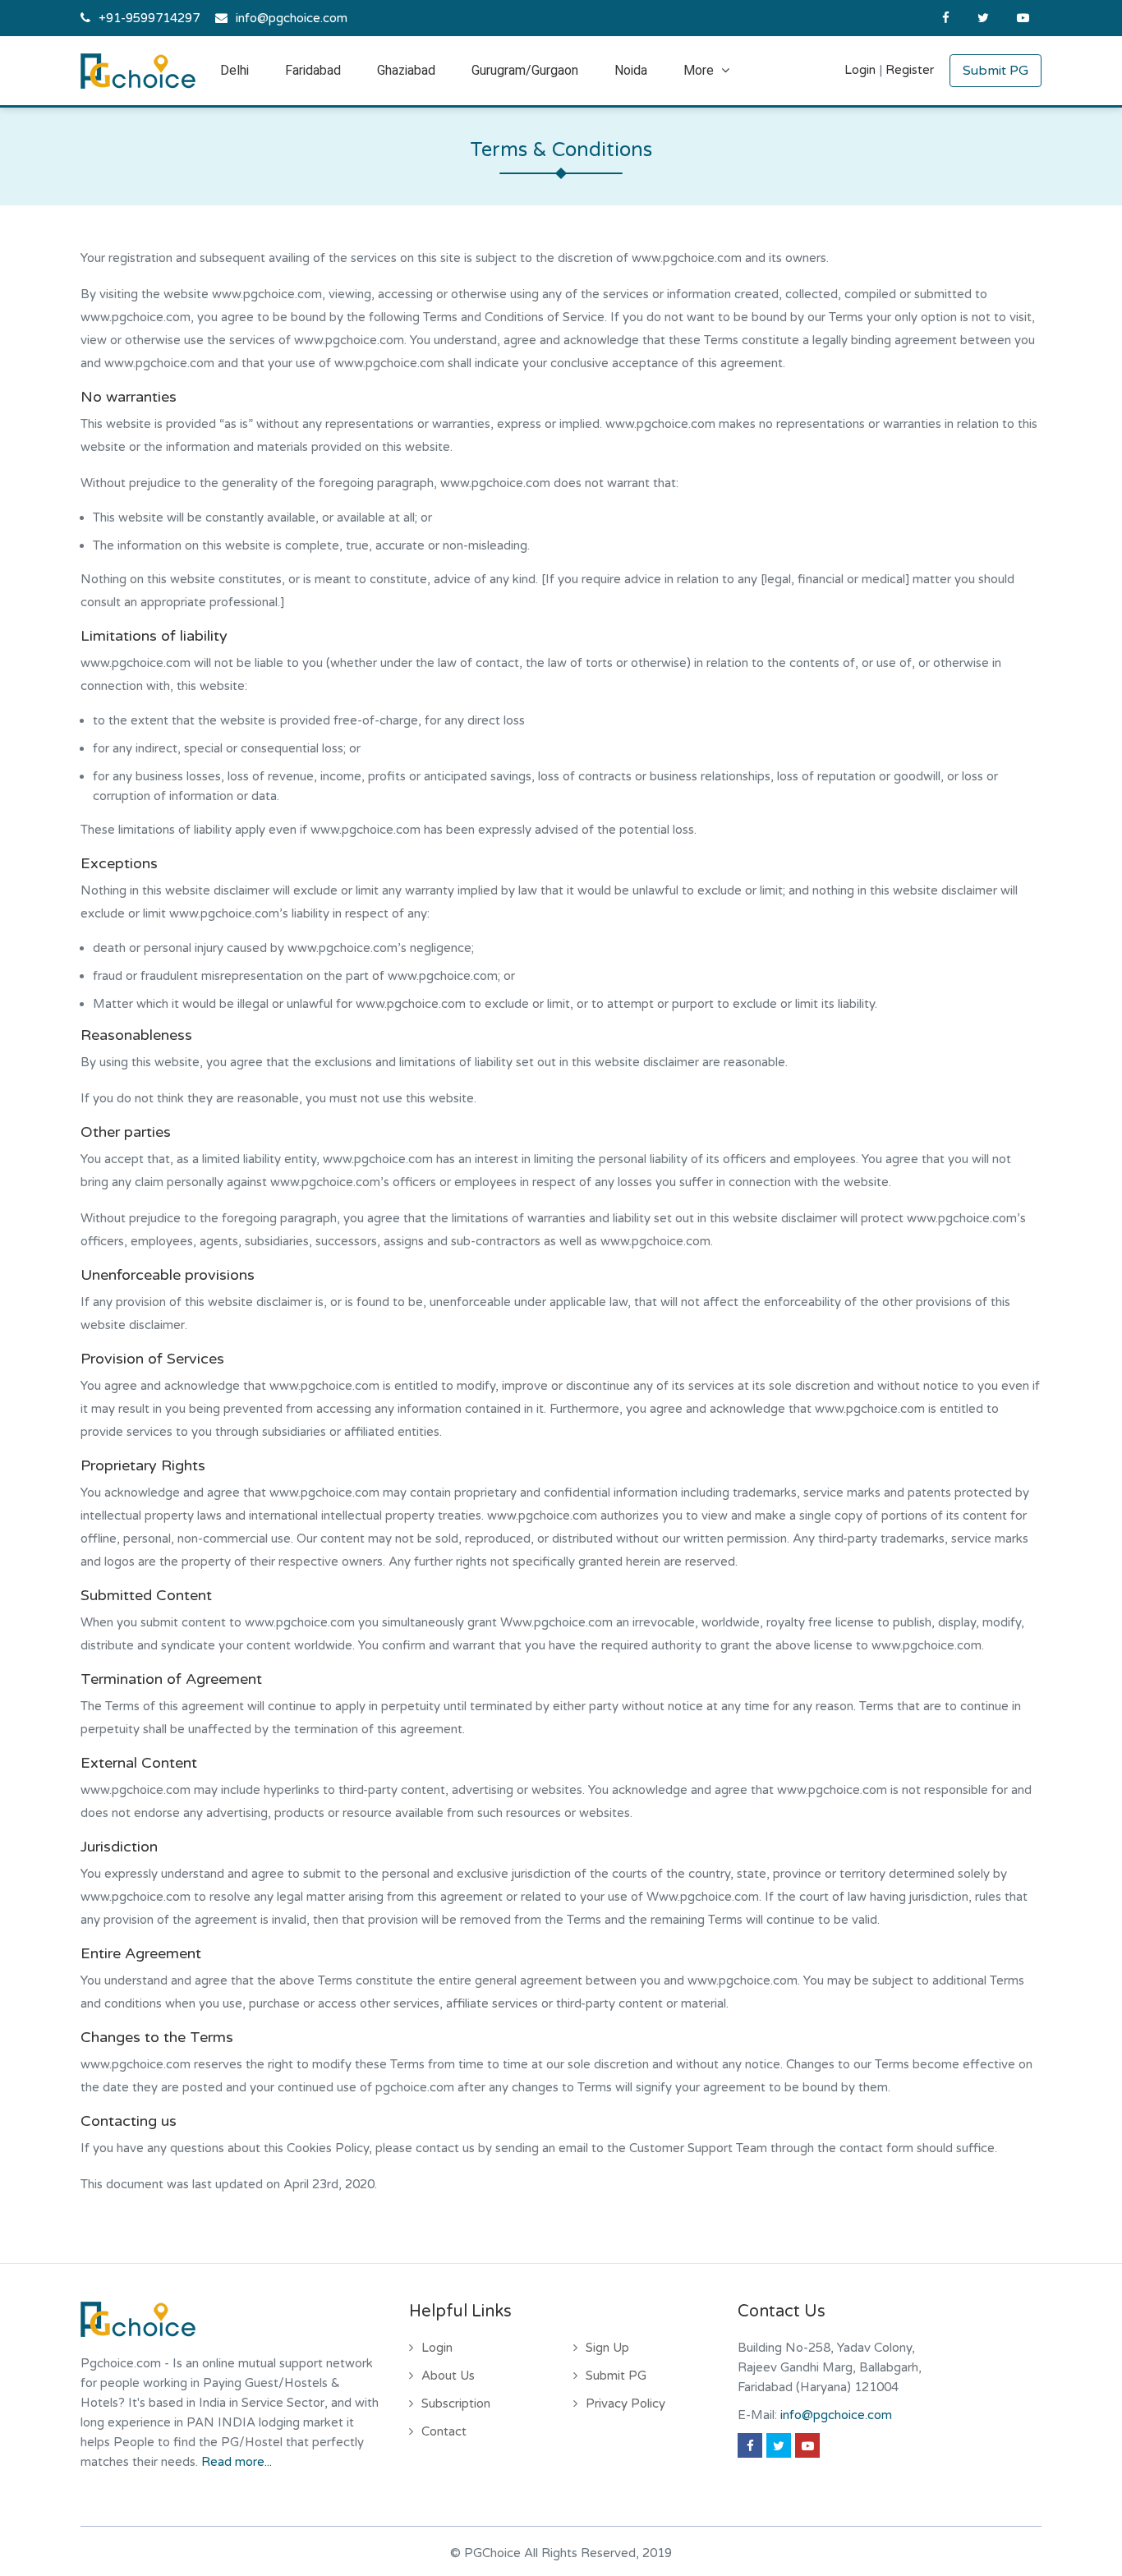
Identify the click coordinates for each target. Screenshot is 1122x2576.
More (700, 70)
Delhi (235, 70)
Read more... (237, 2462)
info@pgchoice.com (292, 18)
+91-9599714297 (149, 18)
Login (860, 70)
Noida (631, 70)
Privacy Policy (625, 2403)
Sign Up (607, 2348)
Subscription (456, 2403)
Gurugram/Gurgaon (525, 70)
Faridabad (313, 70)
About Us (448, 2376)
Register (910, 70)
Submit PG (996, 71)
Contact (444, 2431)
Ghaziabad (406, 70)
